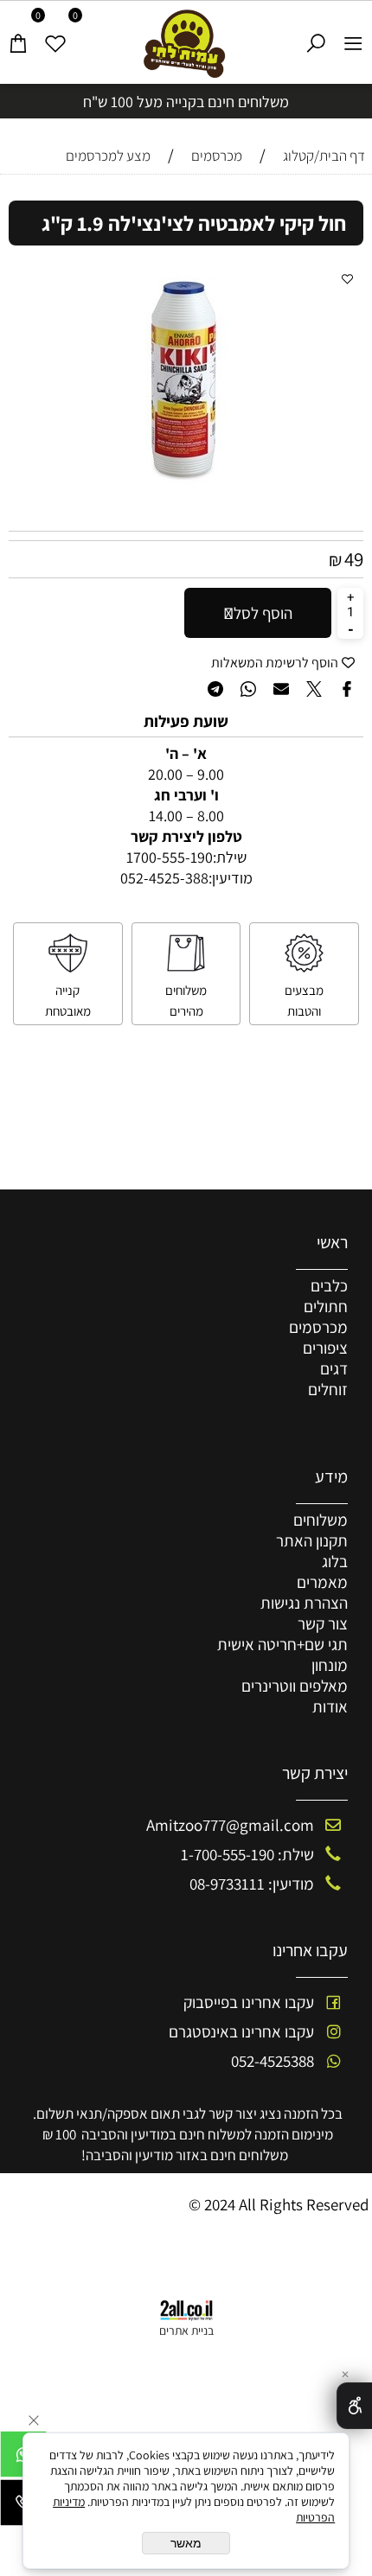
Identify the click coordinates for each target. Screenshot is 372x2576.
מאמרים (322, 1582)
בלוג (335, 1561)
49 (354, 559)
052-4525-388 (164, 878)
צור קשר (323, 1623)
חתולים (326, 1306)
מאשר (186, 2543)
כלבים (329, 1285)
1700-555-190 (170, 857)
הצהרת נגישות (304, 1603)
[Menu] (353, 36)
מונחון (330, 1665)
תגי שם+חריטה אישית (282, 1644)
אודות (330, 1706)
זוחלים (328, 1389)
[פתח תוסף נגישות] (354, 2406)
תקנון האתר (312, 1540)
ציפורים (325, 1348)
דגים (334, 1368)
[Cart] (19, 36)
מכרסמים (318, 1327)
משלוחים (321, 1520)
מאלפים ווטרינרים (295, 1686)
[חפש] (316, 36)
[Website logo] (186, 44)
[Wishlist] (56, 36)
